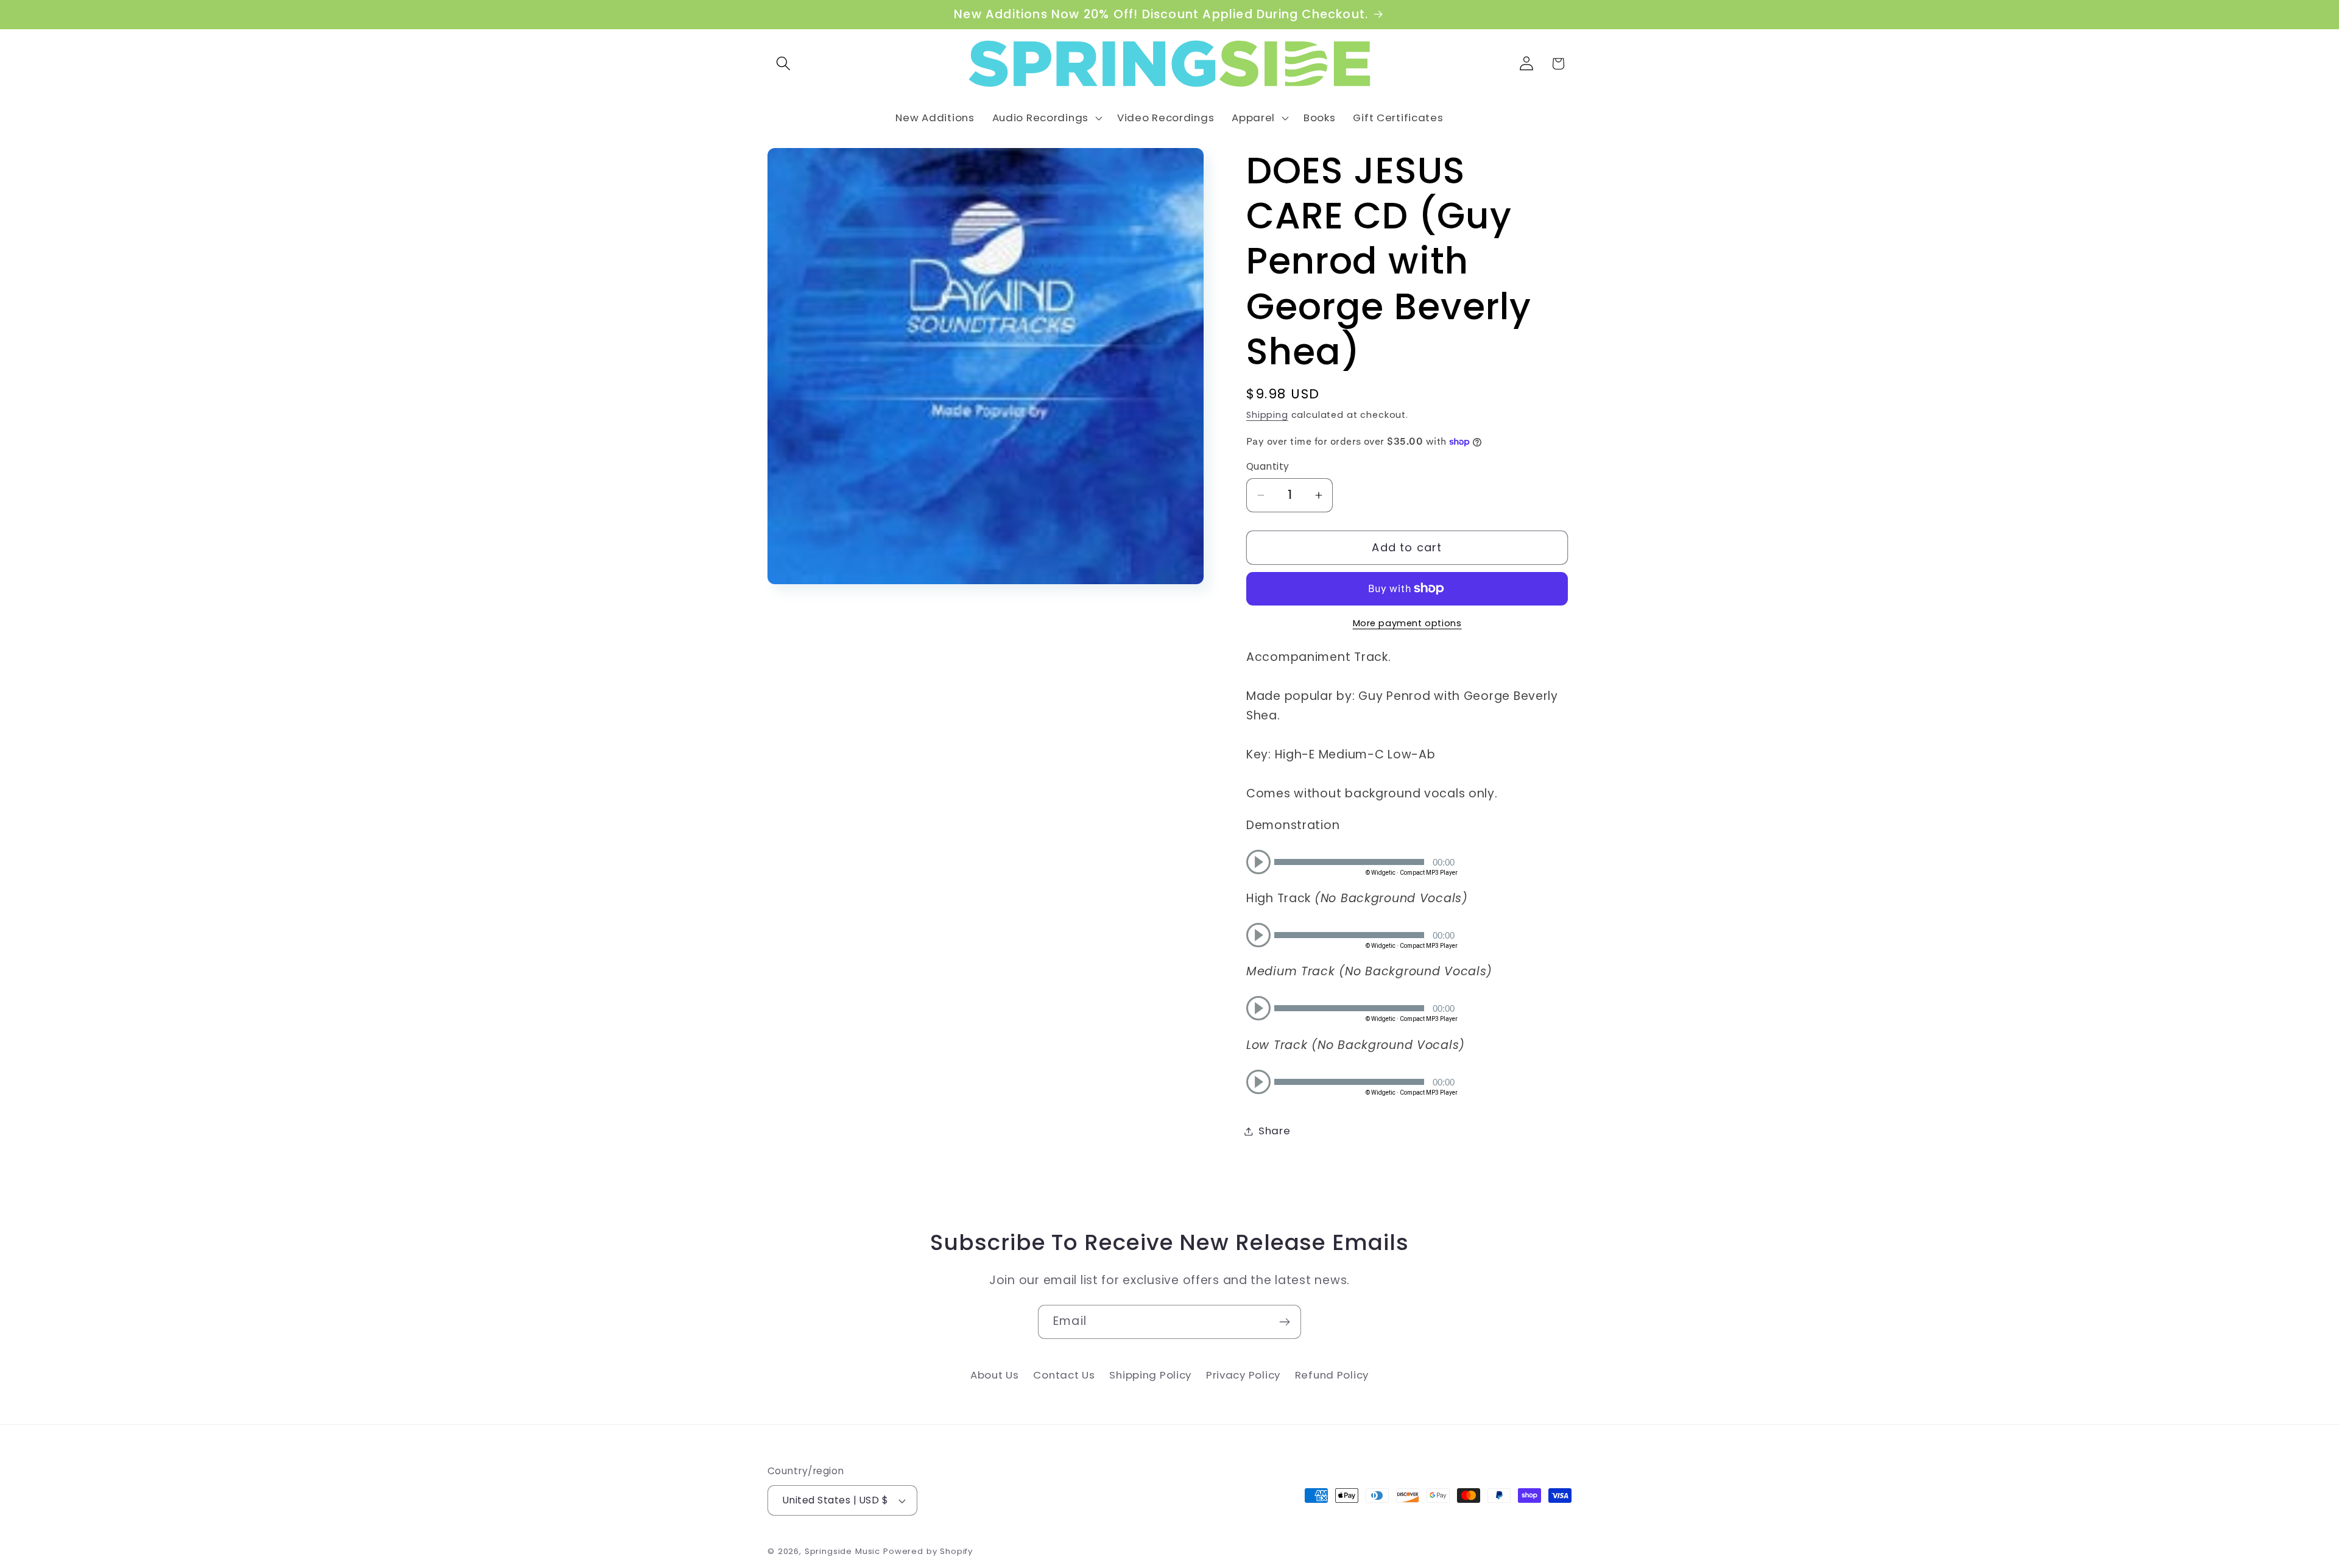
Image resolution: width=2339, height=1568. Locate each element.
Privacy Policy (1243, 1375)
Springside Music (842, 1551)
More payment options (1407, 623)
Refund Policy (1332, 1375)
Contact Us (1064, 1375)
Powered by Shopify (928, 1551)
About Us (995, 1375)
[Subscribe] (1284, 1322)
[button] (784, 64)
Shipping (1267, 415)
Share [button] (1275, 1131)
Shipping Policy (1150, 1375)
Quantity (1268, 466)
